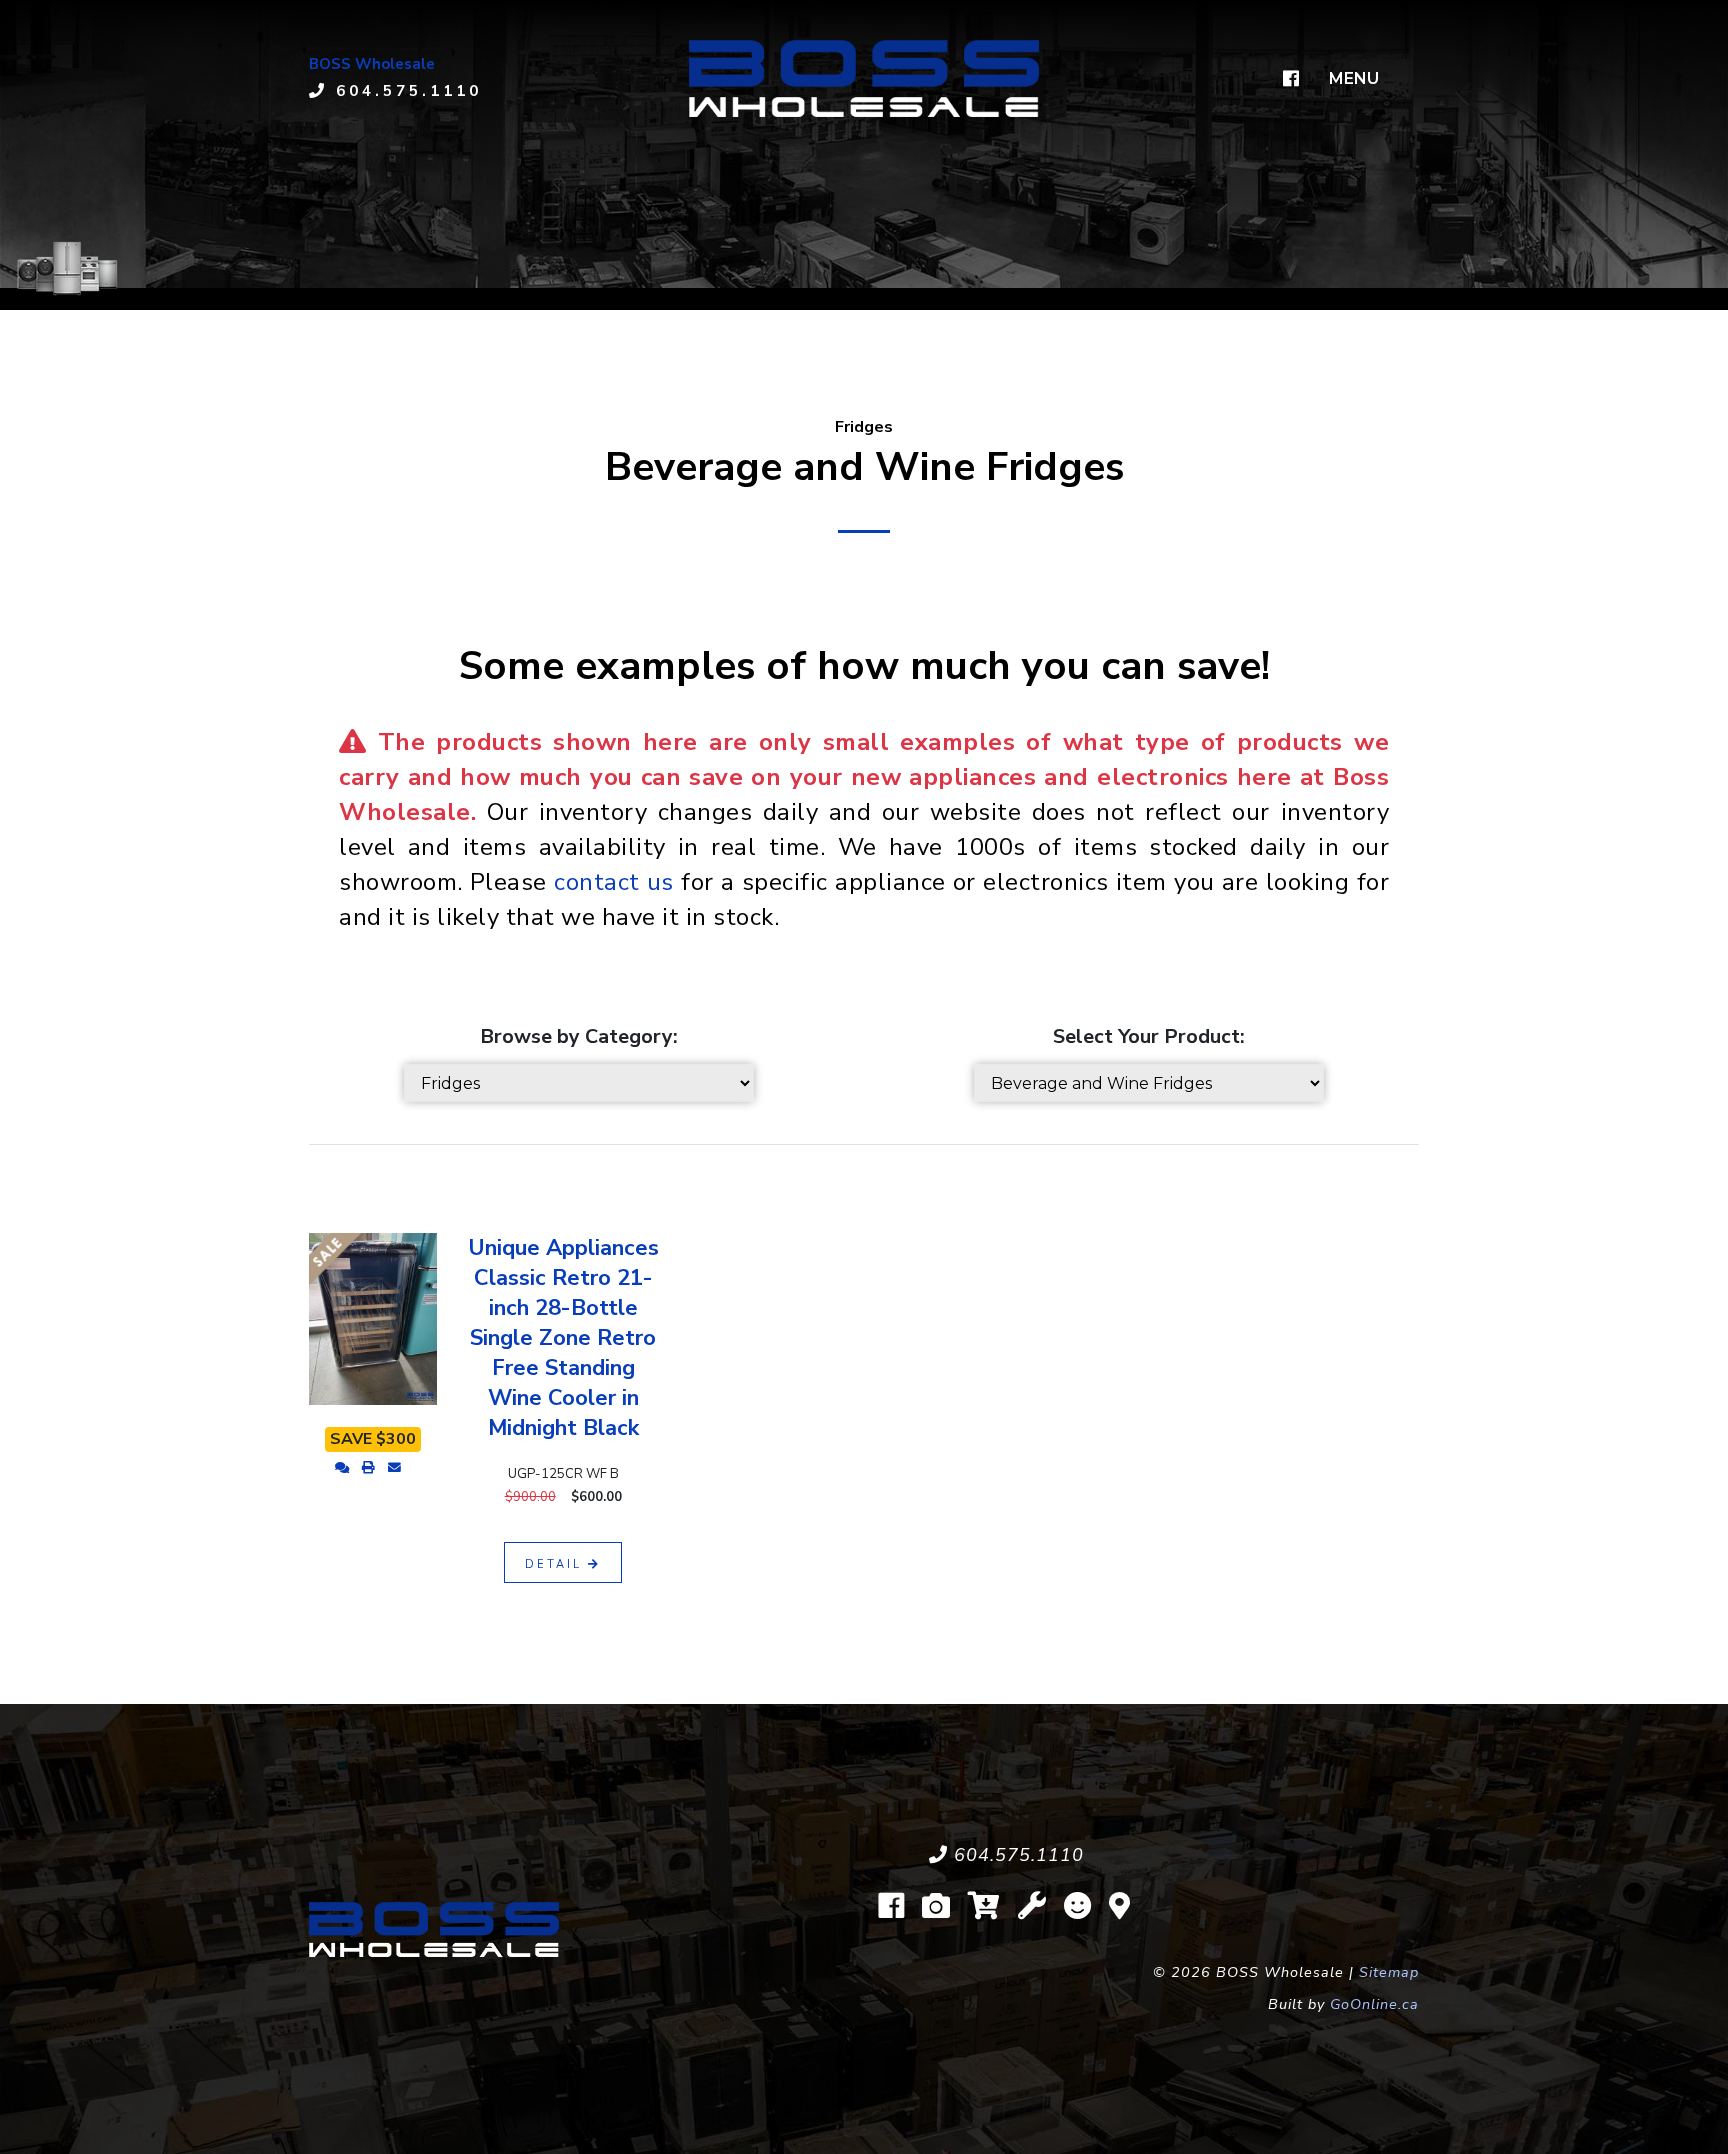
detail (556, 1564)
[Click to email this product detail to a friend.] (394, 1468)
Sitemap (1389, 1972)
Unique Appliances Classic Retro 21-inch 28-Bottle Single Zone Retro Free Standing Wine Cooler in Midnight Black (563, 1338)
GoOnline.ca (1374, 2004)
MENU (1354, 78)
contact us (614, 882)
